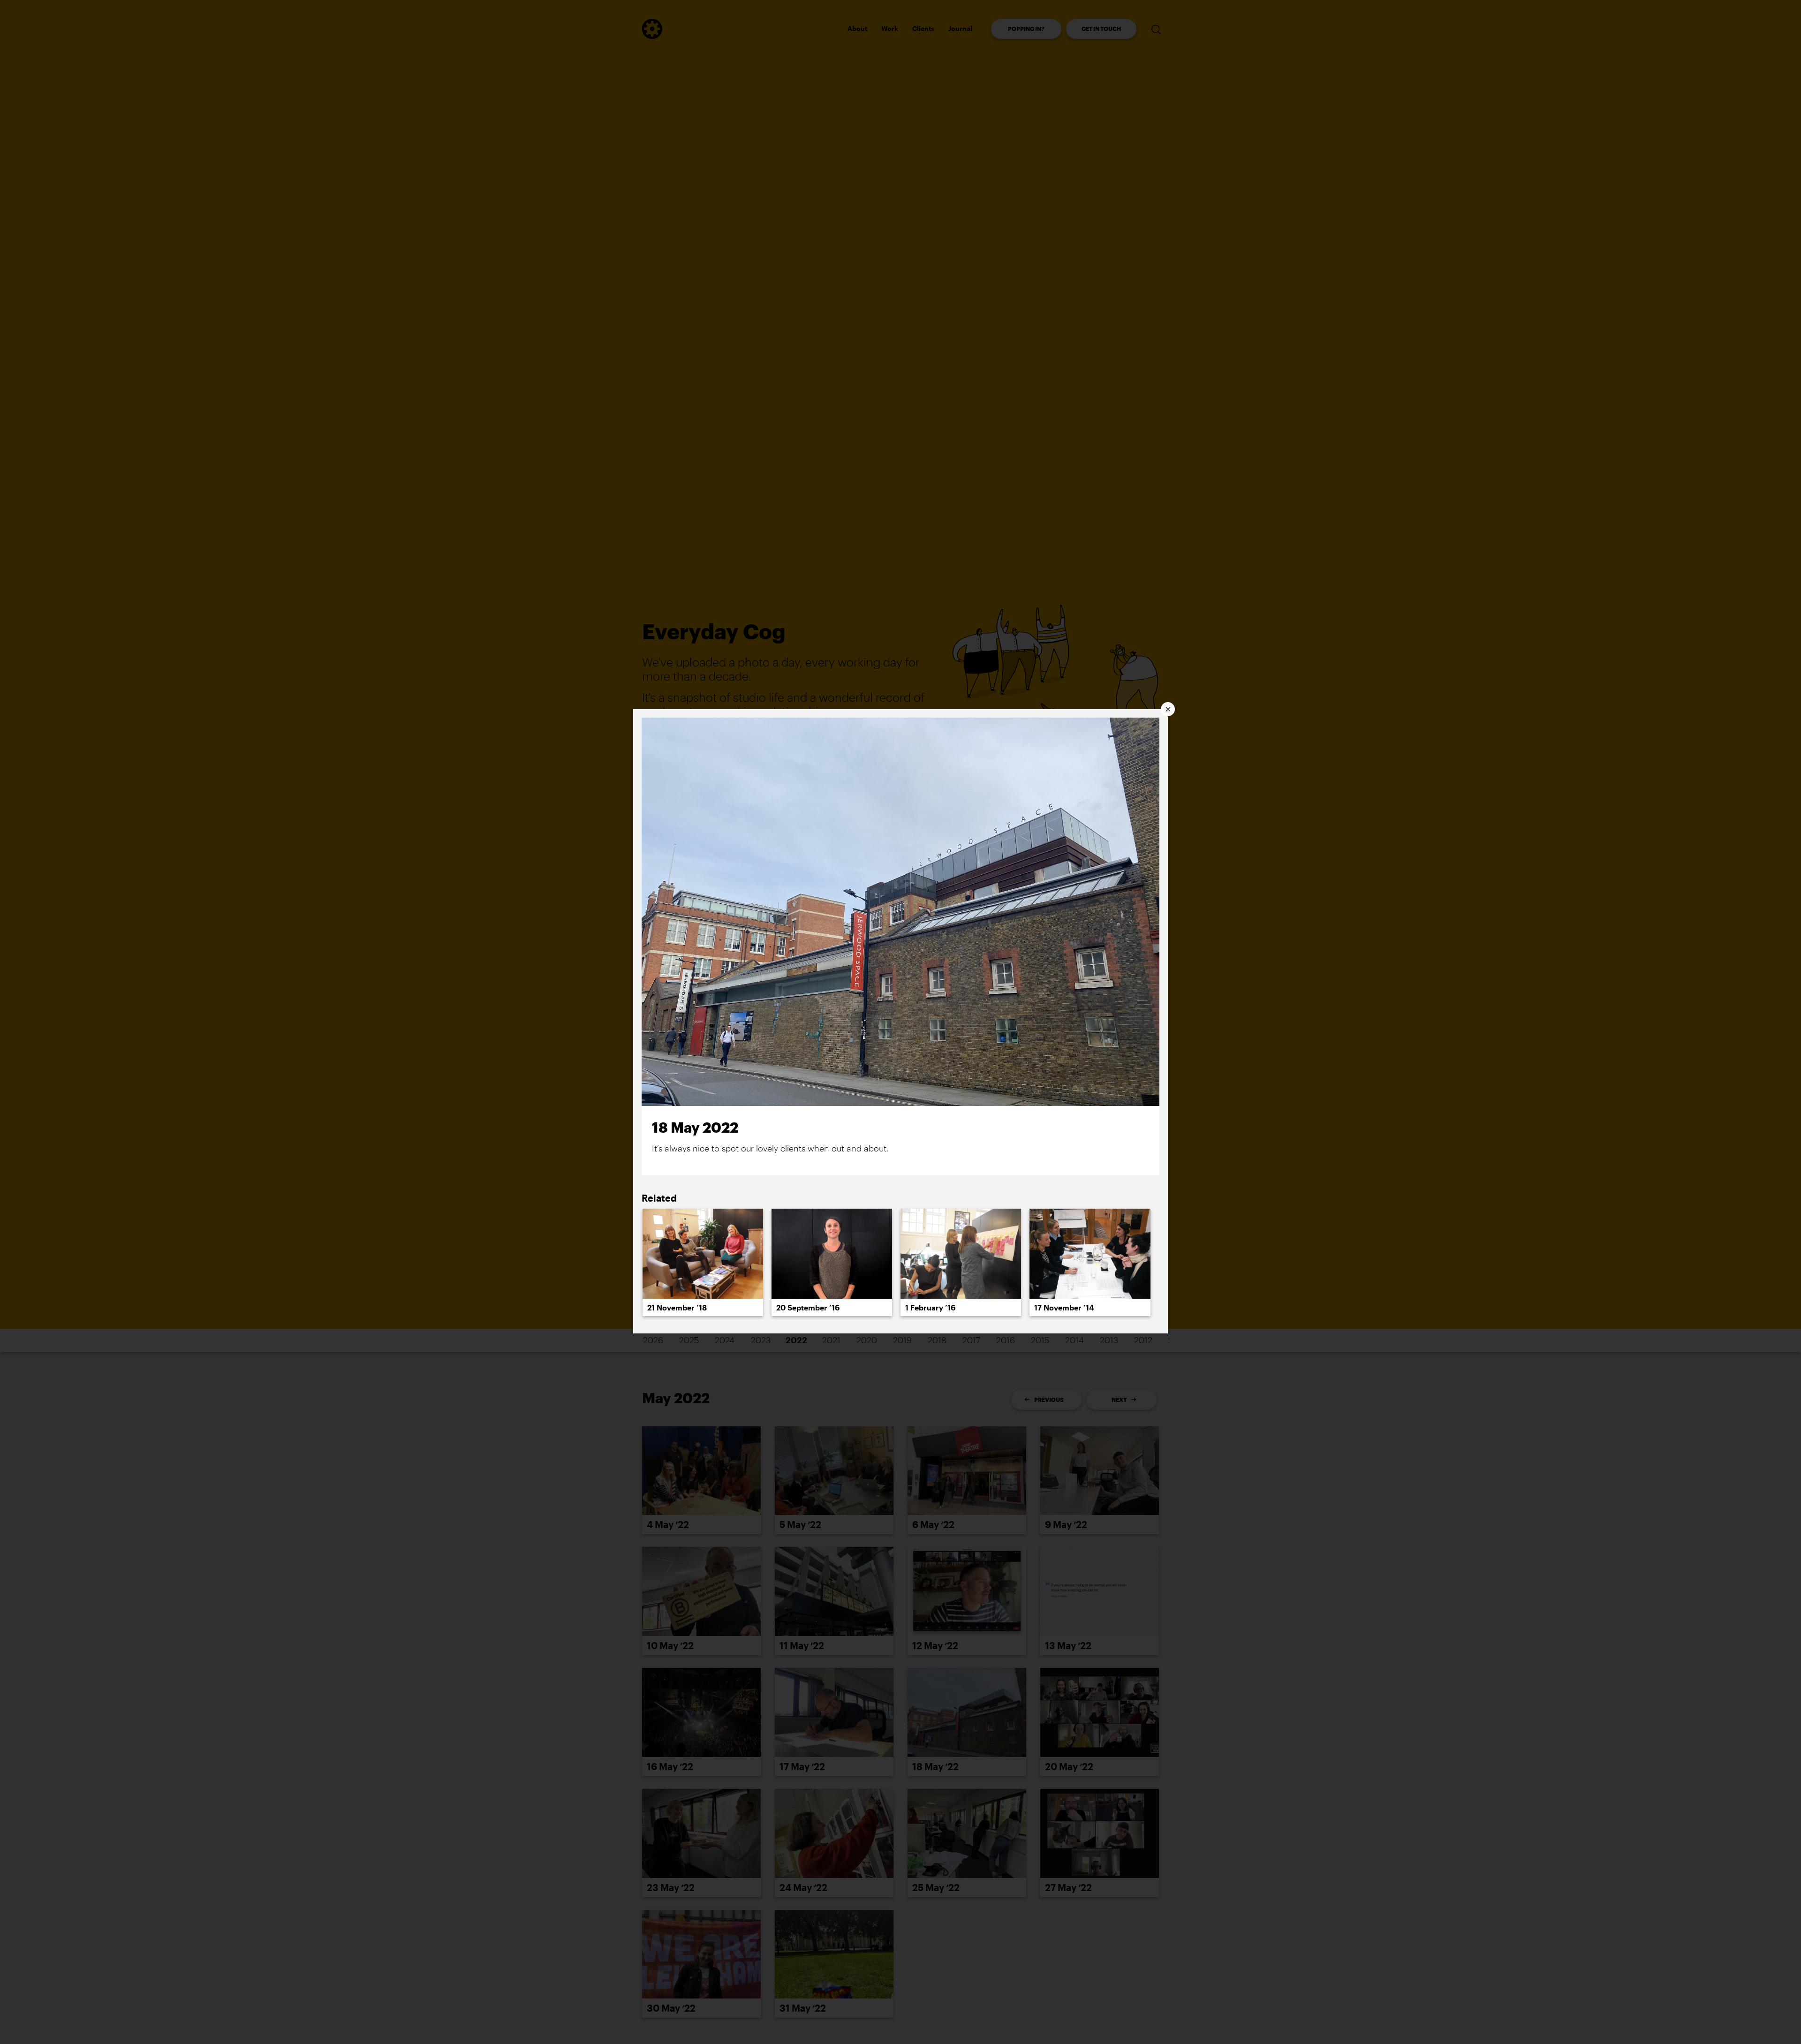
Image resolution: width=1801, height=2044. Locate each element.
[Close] (1168, 709)
